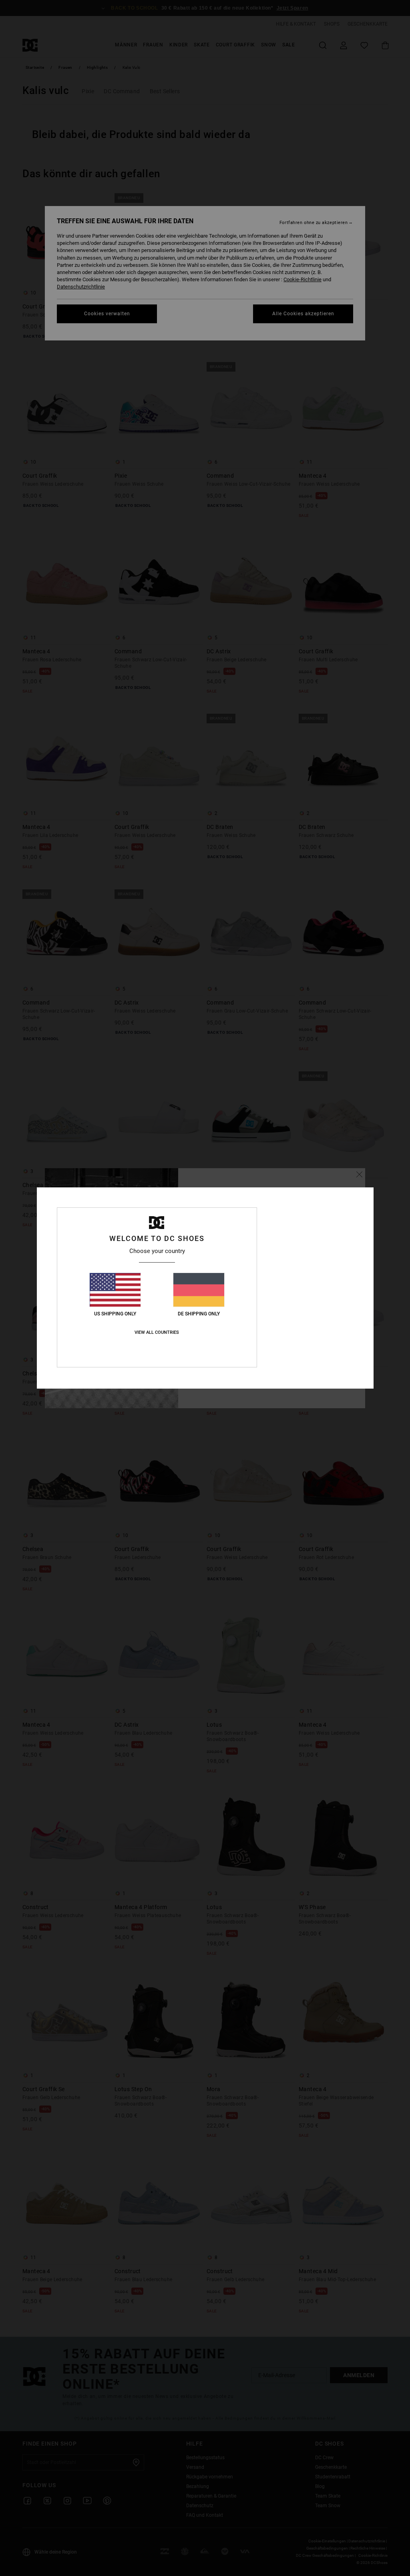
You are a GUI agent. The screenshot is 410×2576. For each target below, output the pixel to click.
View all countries (157, 1332)
